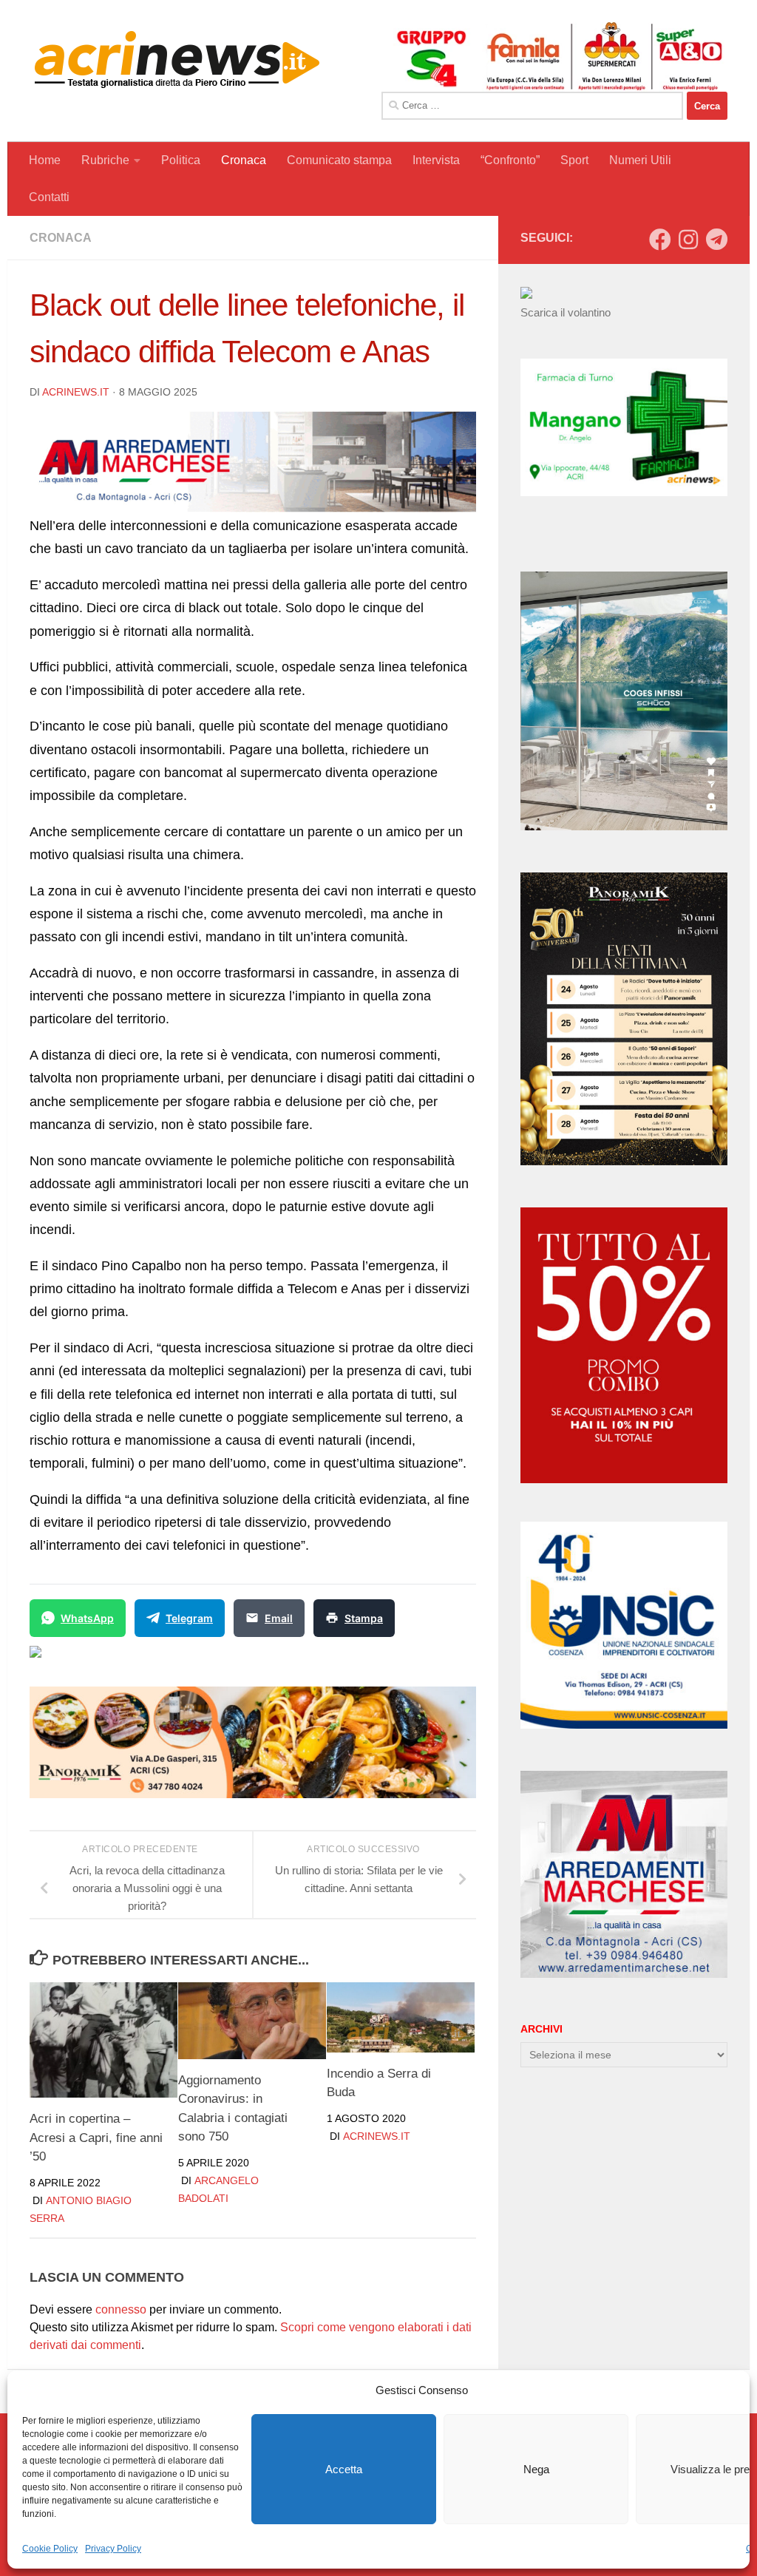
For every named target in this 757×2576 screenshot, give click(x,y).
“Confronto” (510, 160)
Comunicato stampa (339, 160)
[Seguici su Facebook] (660, 240)
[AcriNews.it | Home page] (177, 59)
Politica (181, 160)
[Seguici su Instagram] (688, 240)
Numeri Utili (640, 160)
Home (45, 160)
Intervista (436, 160)
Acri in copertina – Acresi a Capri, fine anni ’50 (96, 2138)
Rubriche (105, 160)
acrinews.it (76, 392)
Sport (574, 160)
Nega (536, 2469)
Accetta (344, 2469)
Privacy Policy (113, 2549)
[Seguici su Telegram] (716, 240)
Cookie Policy (50, 2549)
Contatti (49, 197)
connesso (121, 2309)
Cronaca (244, 160)
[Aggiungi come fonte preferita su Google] (111, 1661)
